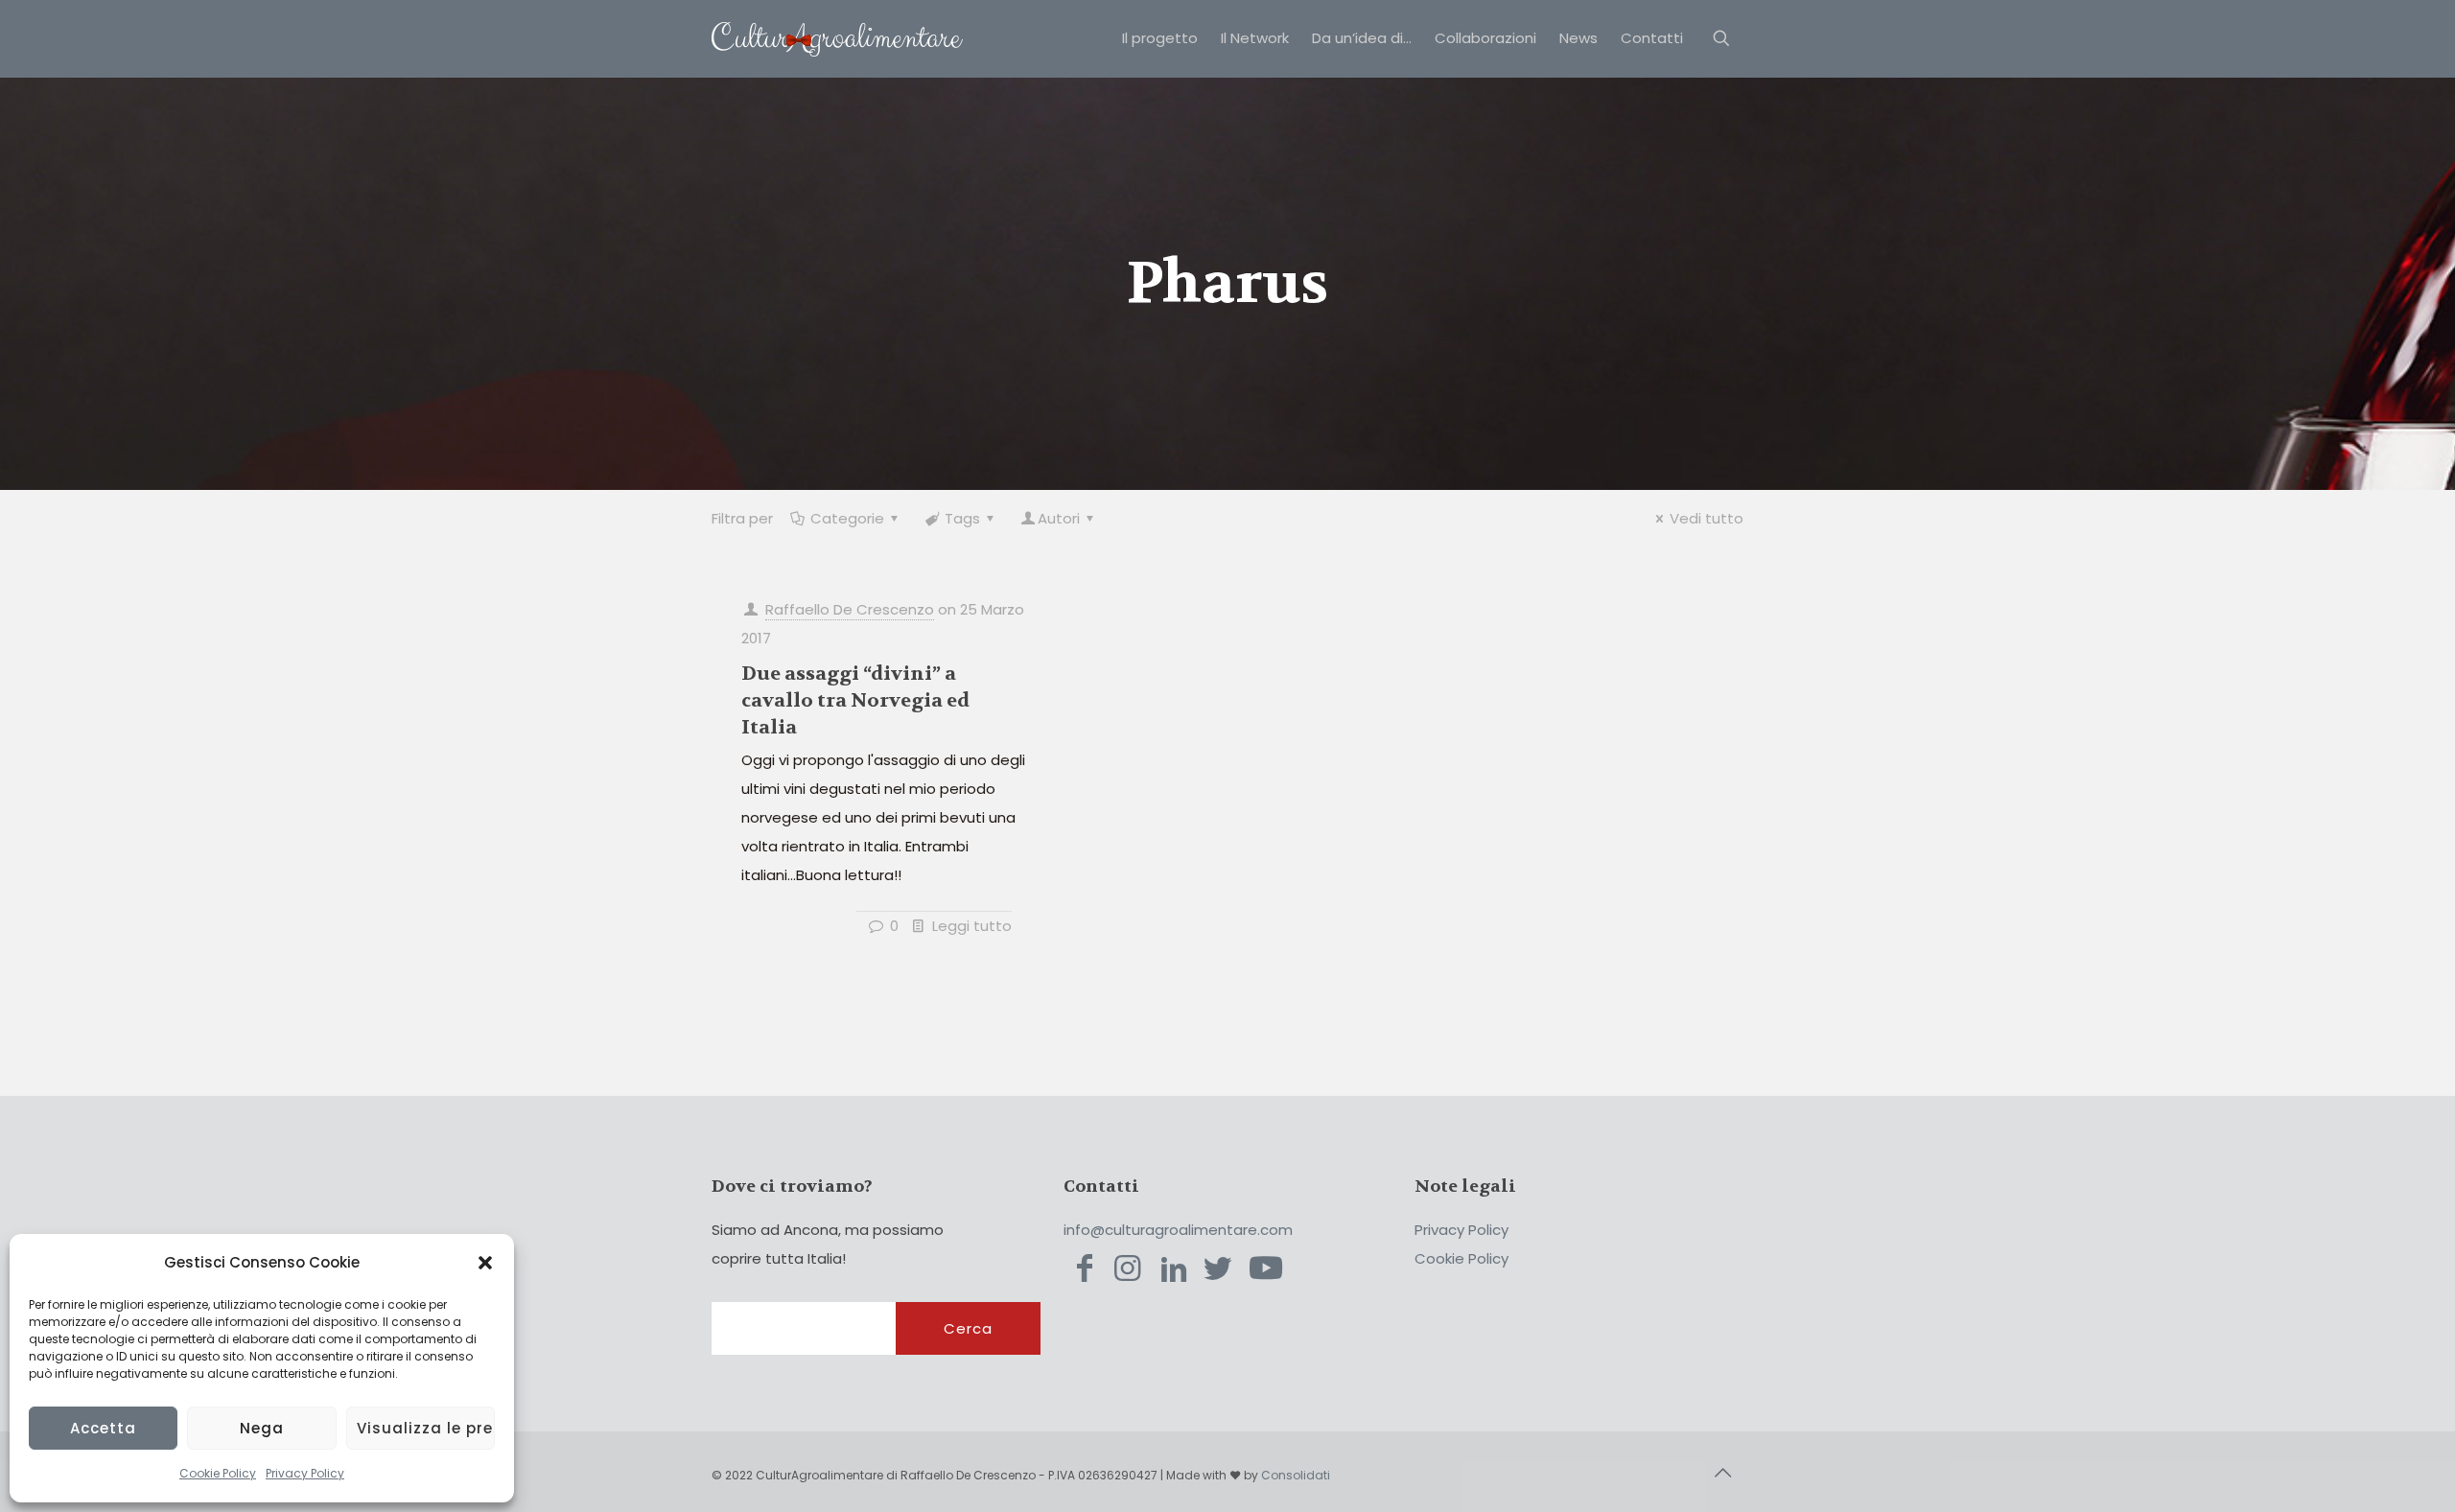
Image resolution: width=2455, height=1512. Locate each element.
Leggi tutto (972, 926)
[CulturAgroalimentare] (837, 38)
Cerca (968, 1328)
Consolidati (1296, 1475)
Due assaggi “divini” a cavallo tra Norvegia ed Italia (855, 700)
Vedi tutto (1707, 518)
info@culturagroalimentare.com (1178, 1230)
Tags (962, 518)
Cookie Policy (218, 1473)
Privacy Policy (305, 1473)
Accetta (103, 1428)
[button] (485, 1263)
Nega (262, 1428)
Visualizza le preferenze (426, 1428)
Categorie (847, 518)
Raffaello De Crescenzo (850, 609)
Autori (1059, 518)
